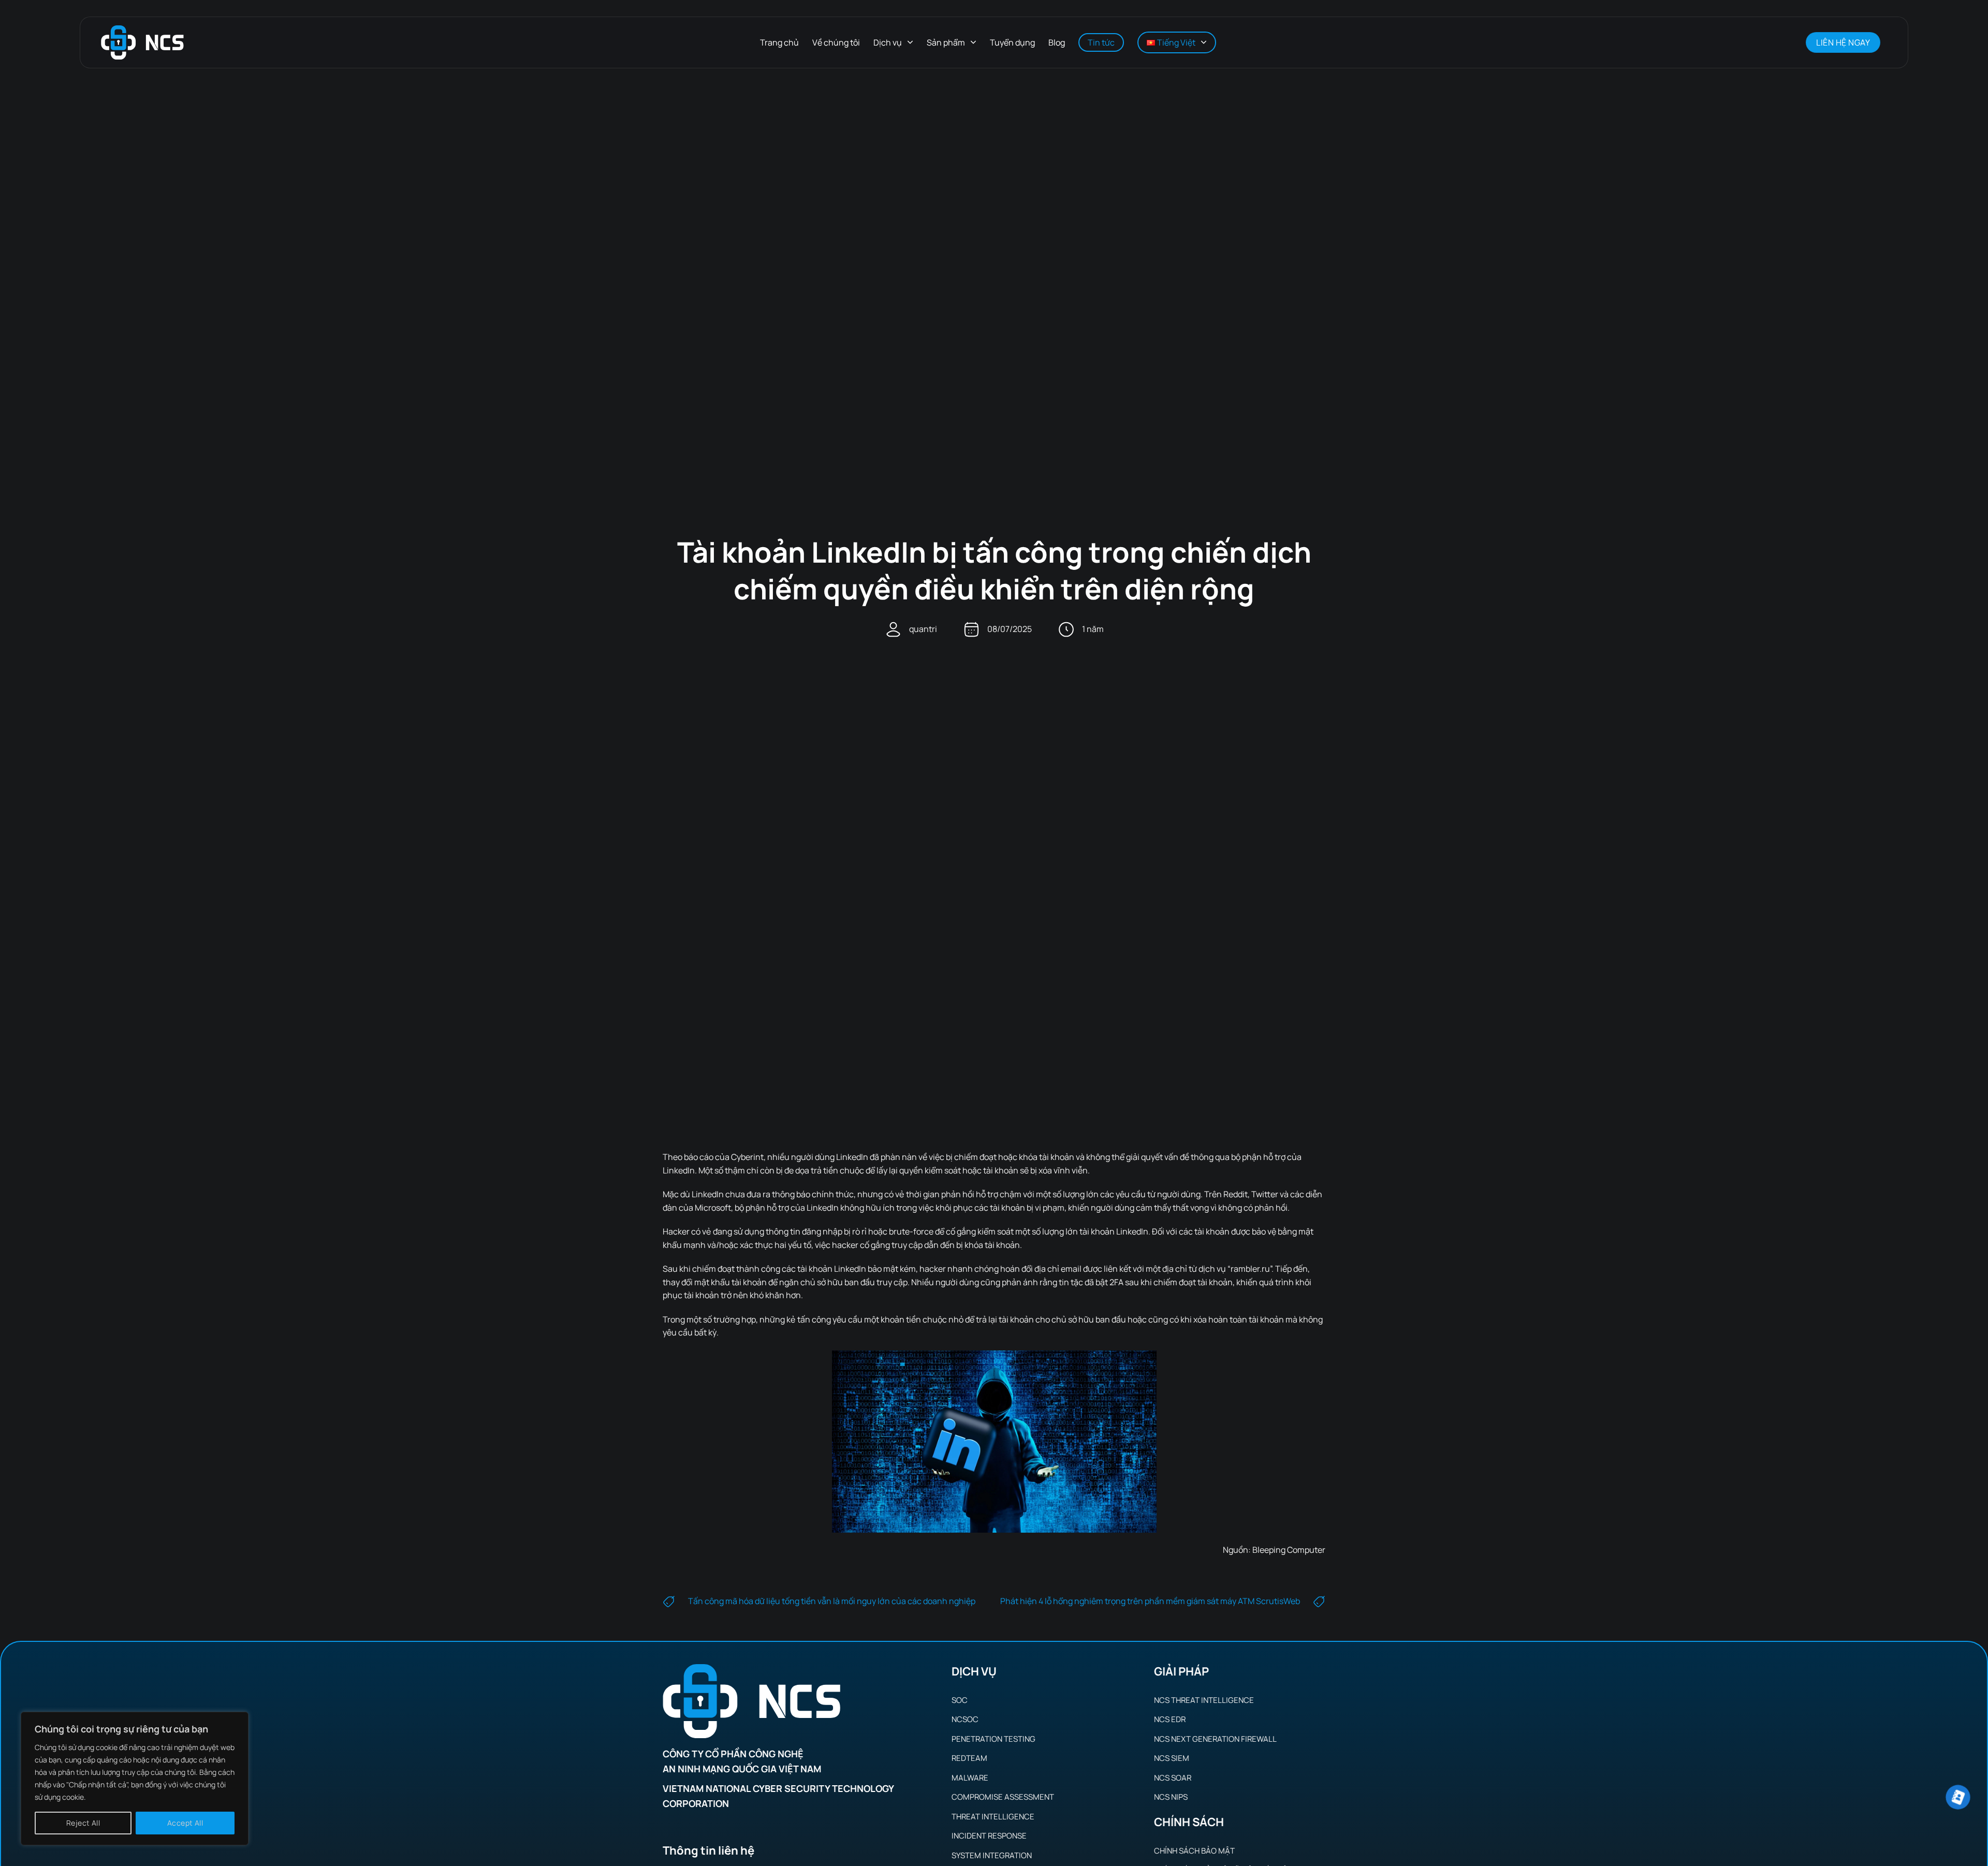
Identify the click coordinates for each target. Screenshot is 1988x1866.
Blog (1057, 42)
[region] (135, 1779)
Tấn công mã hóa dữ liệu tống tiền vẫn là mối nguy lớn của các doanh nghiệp (832, 1601)
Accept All (185, 1823)
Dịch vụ (888, 42)
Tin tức (1101, 42)
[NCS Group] (142, 43)
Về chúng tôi (836, 42)
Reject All (83, 1823)
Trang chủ (779, 42)
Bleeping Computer (1289, 1550)
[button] (1785, 42)
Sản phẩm (946, 42)
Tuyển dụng (1012, 42)
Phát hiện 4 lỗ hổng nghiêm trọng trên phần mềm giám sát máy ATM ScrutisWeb (1150, 1601)
